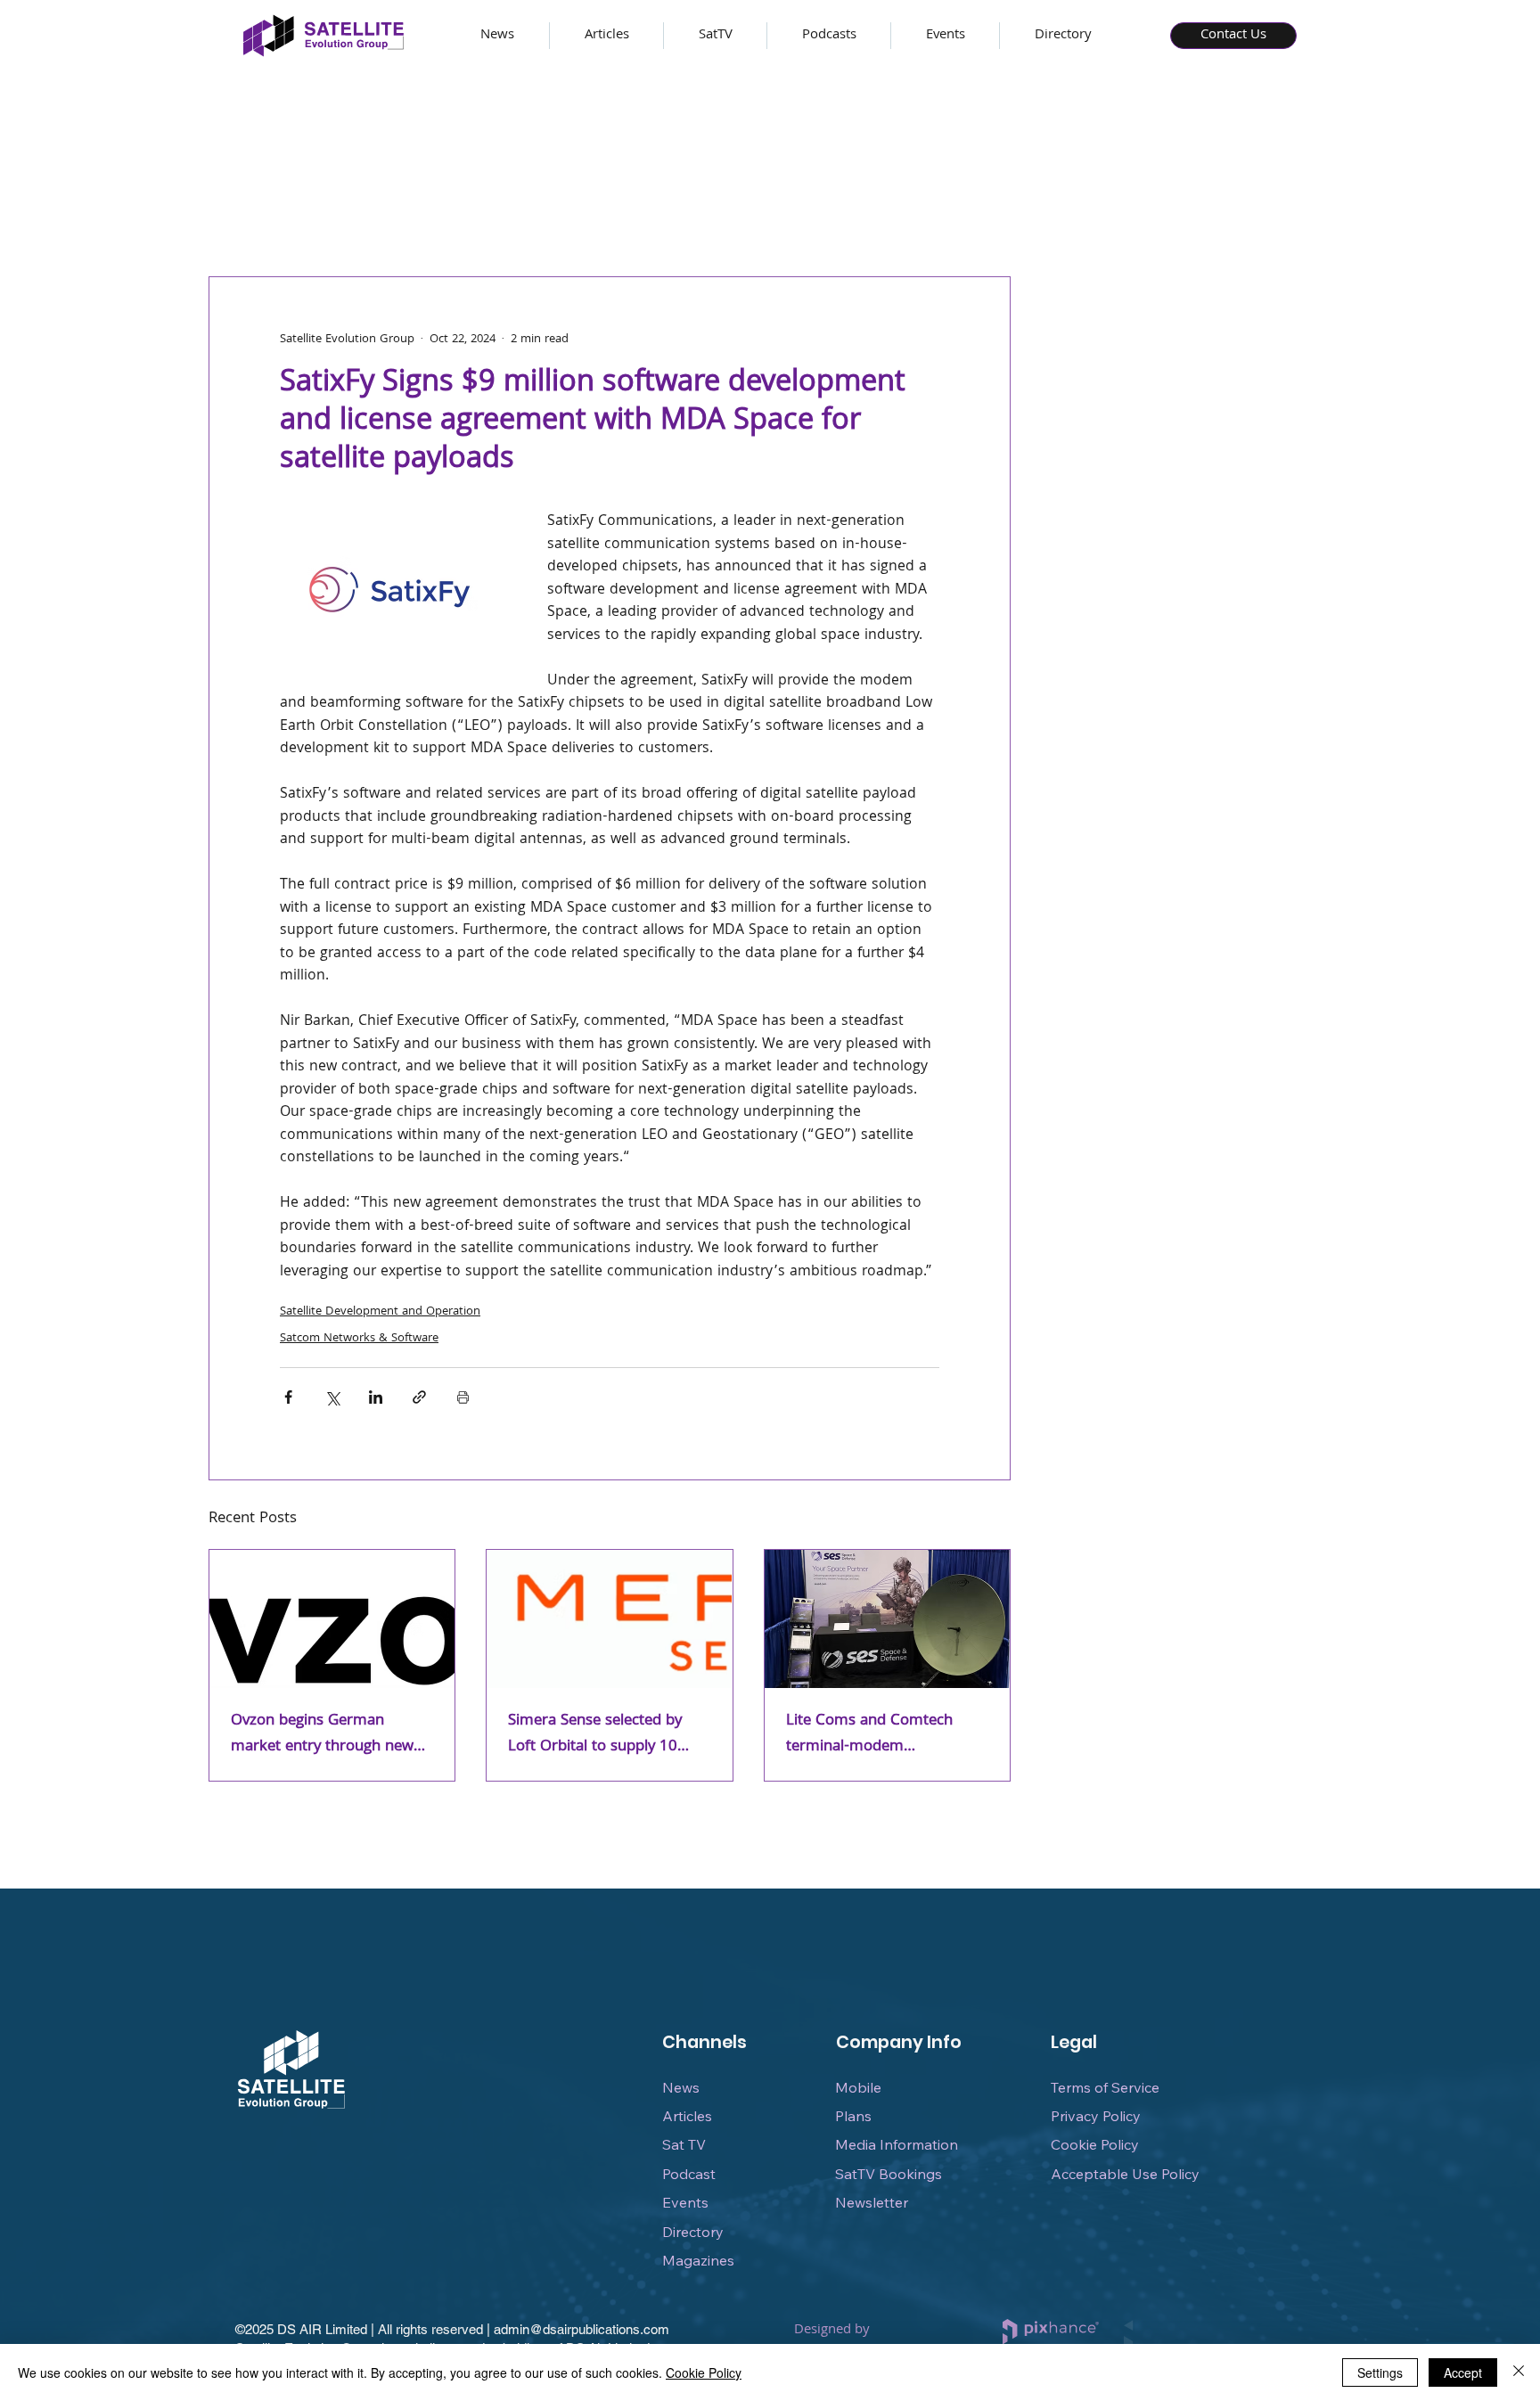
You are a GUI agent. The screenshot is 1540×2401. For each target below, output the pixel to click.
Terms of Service (1105, 2087)
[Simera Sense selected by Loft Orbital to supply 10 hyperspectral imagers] (609, 1619)
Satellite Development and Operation (380, 1312)
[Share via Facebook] (288, 1397)
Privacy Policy (1096, 2116)
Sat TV (684, 2144)
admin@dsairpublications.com (582, 2329)
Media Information (897, 2144)
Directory (693, 2232)
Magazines (698, 2260)
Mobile (858, 2087)
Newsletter (872, 2202)
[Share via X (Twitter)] (332, 1397)
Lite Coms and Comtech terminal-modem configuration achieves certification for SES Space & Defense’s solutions (883, 1734)
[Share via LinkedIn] (376, 1397)
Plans (853, 2116)
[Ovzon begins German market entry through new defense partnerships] (332, 1619)
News (681, 2087)
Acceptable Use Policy (1125, 2174)
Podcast (689, 2174)
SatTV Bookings (889, 2174)
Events (685, 2202)
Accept (1463, 2372)
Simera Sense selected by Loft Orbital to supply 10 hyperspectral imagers (595, 1734)
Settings (1380, 2372)
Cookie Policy (1095, 2144)
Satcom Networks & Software (359, 1339)
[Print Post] (463, 1397)
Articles (687, 2116)
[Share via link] (419, 1397)
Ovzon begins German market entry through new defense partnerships (322, 1734)
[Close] (1519, 2372)
